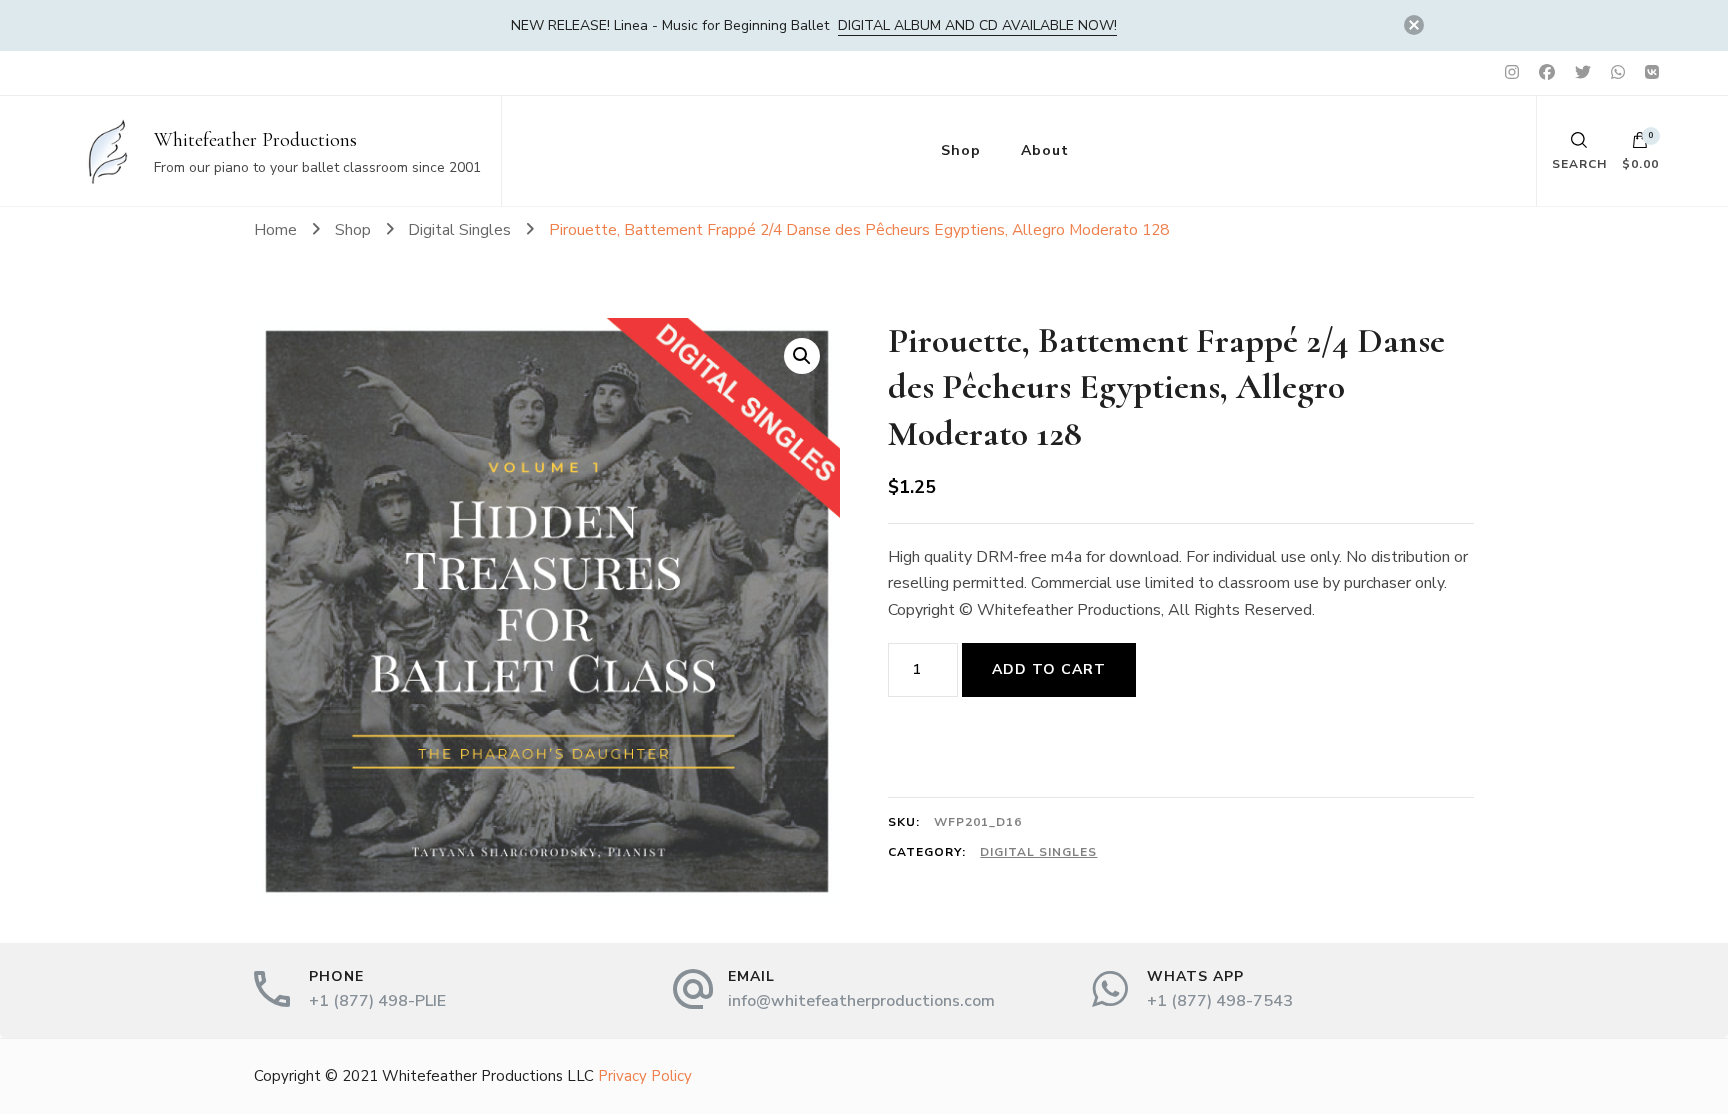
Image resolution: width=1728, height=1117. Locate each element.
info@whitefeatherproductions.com (861, 1001)
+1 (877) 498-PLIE (377, 1001)
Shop (961, 150)
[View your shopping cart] (1640, 145)
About (1045, 150)
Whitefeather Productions (255, 140)
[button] (802, 356)
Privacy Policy (645, 1076)
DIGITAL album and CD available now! (977, 25)
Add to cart (1049, 669)
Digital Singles (1038, 852)
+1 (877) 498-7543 (1220, 1001)
